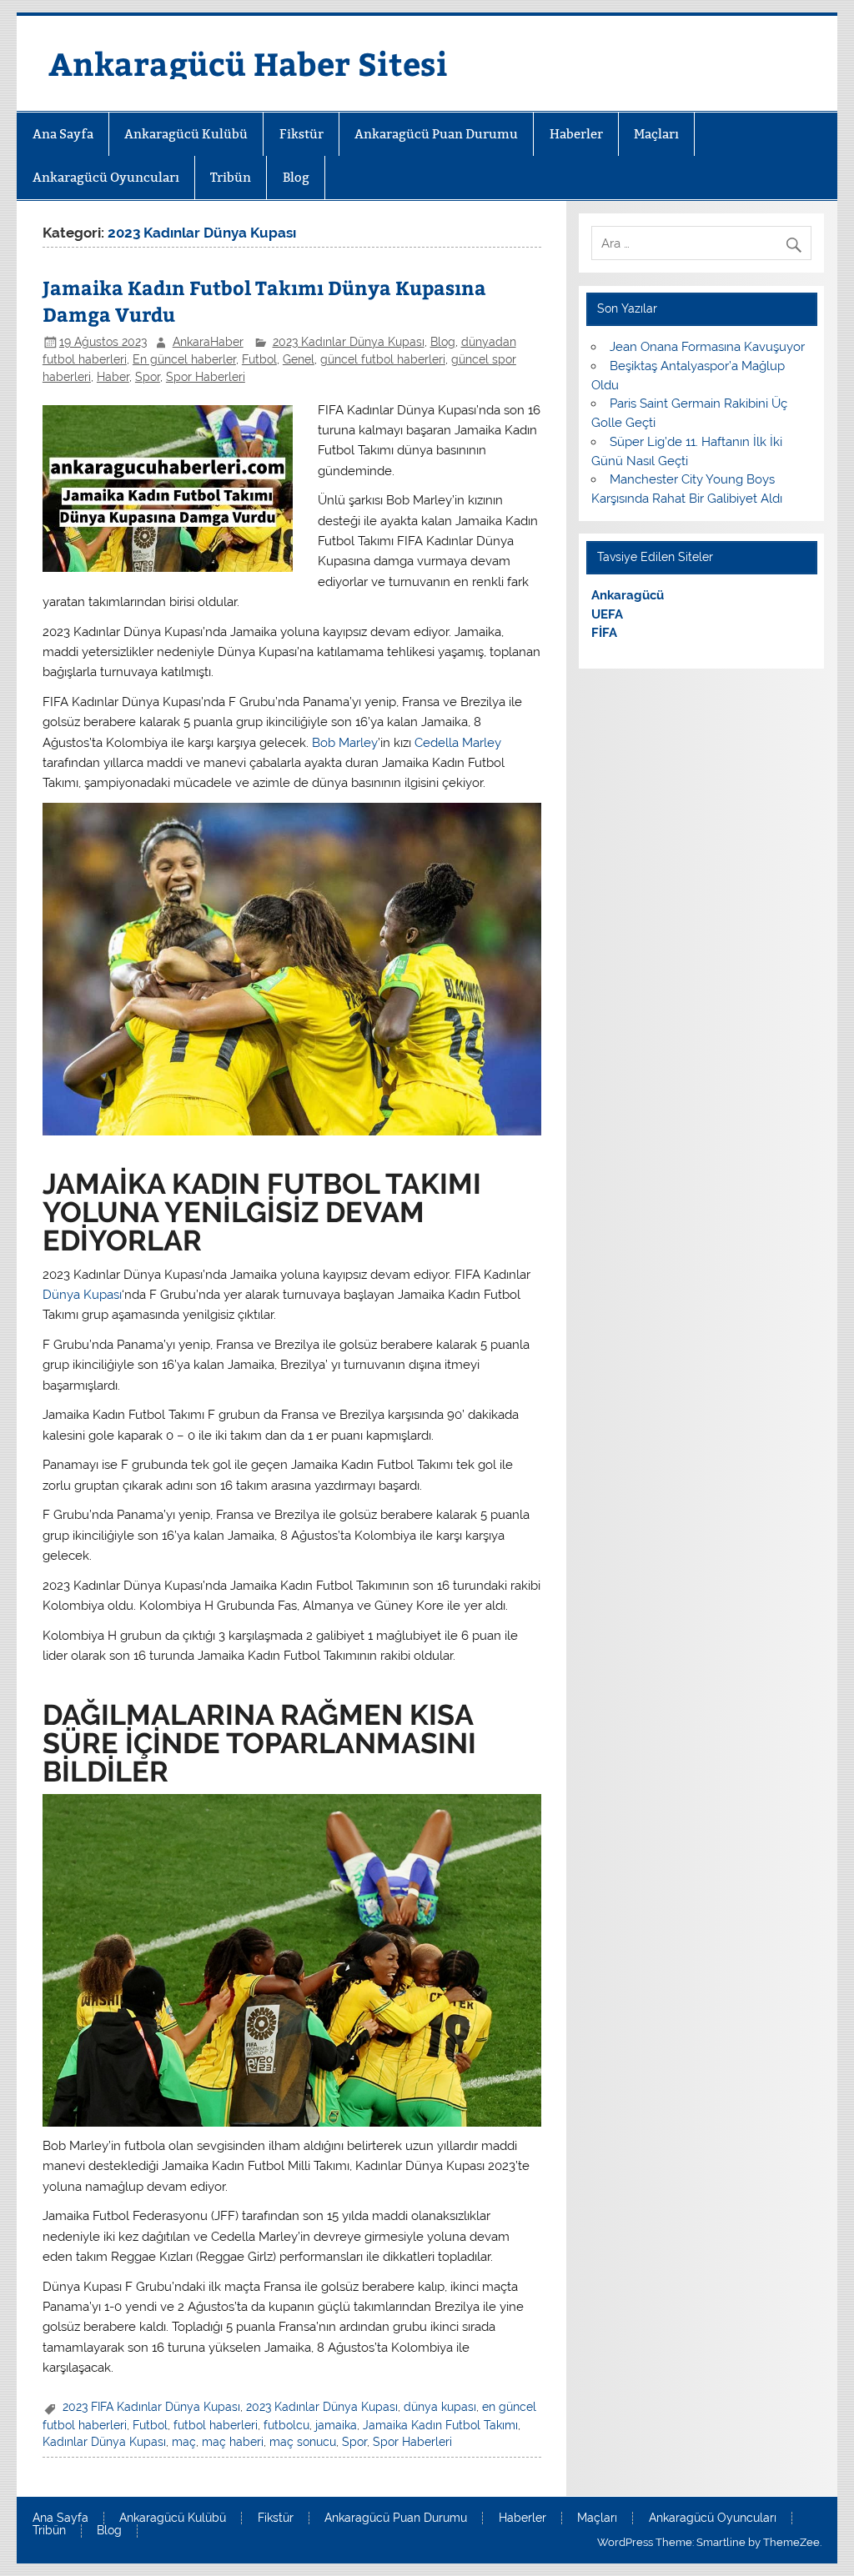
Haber (113, 377)
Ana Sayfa (63, 134)
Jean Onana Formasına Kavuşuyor (707, 347)
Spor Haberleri (206, 377)
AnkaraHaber (208, 342)
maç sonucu (303, 2442)
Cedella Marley (458, 743)
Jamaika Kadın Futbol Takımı (440, 2425)
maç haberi (233, 2442)
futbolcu (286, 2425)
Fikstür (301, 134)
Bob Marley (345, 743)
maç (184, 2442)
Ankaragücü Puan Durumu (436, 134)
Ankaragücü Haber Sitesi (248, 63)
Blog (296, 177)
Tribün (231, 177)
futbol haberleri (216, 2425)
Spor (148, 377)
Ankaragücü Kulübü (186, 134)
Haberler (576, 134)
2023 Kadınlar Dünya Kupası (349, 342)
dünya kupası (440, 2407)
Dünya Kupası (82, 1295)
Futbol (259, 359)
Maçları (656, 134)
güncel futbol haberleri (383, 359)
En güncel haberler (184, 359)
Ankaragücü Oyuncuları (106, 177)
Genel (299, 359)
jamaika (336, 2425)
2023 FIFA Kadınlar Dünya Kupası (151, 2407)
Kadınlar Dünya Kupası (104, 2442)
